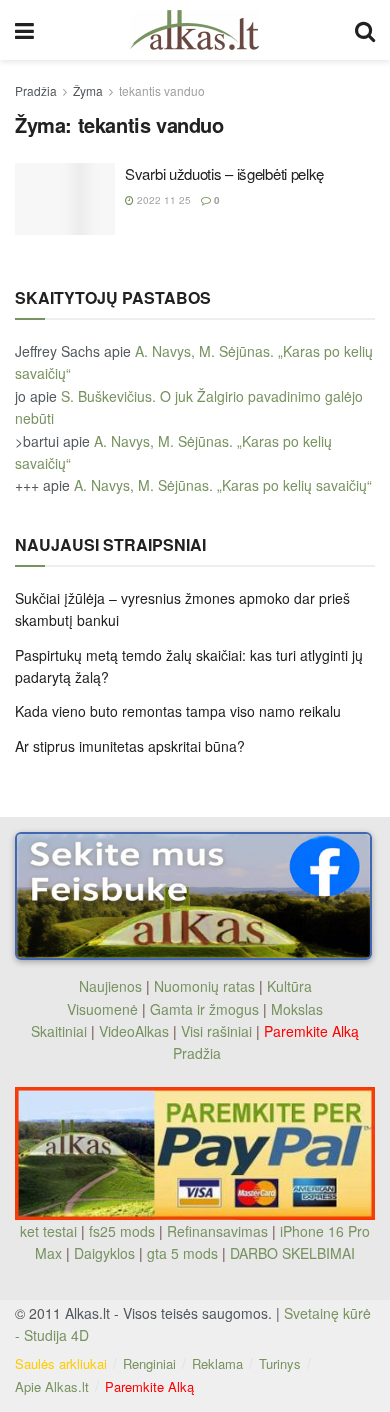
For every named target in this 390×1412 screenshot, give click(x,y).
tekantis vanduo (162, 90)
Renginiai (149, 1363)
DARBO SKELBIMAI (292, 1253)
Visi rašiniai (216, 1031)
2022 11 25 (162, 200)
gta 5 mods (184, 1253)
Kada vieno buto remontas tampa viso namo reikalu (178, 711)
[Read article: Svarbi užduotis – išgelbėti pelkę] (65, 199)
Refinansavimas (217, 1231)
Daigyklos (104, 1253)
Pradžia (36, 90)
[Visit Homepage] (194, 30)
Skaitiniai (59, 1031)
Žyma (88, 90)
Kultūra (289, 986)
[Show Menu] (24, 30)
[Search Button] (365, 30)
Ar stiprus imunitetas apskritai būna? (130, 746)
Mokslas (297, 1009)
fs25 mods (122, 1231)
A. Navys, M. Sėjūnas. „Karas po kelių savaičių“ (223, 485)
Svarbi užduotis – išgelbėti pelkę (224, 173)
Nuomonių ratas (204, 986)
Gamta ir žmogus (204, 1009)
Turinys (280, 1363)
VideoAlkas (134, 1031)
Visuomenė (102, 1009)
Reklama (217, 1363)
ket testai (50, 1231)
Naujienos (110, 986)
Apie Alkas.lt (52, 1386)
